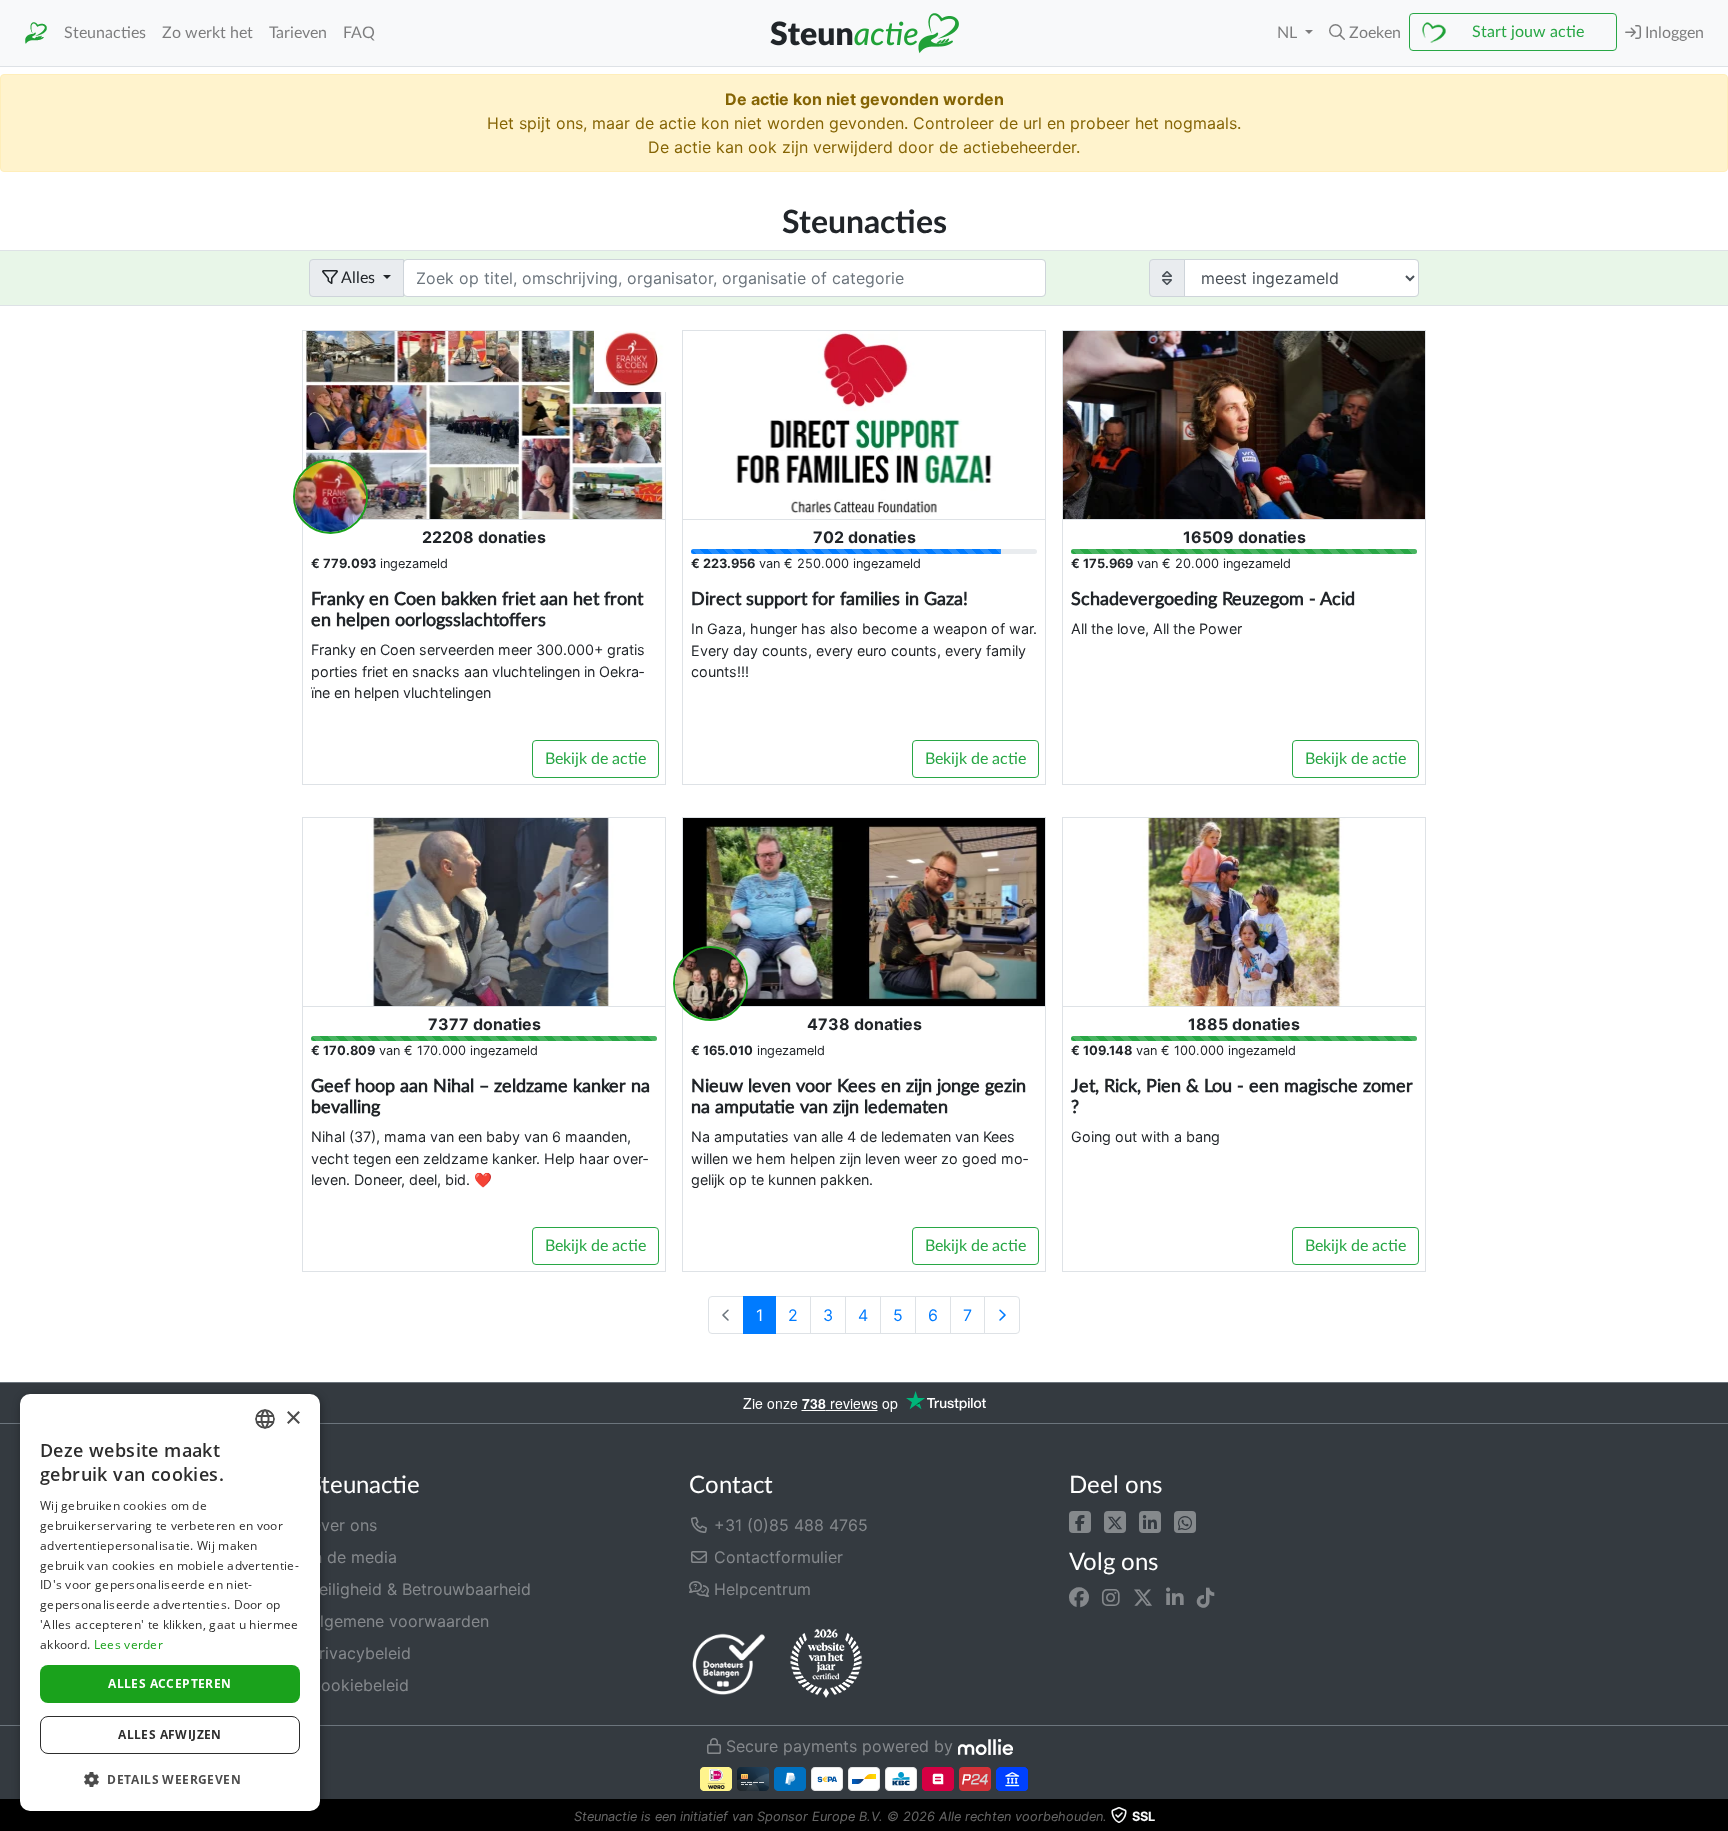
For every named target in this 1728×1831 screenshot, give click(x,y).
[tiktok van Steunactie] (1206, 1598)
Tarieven (298, 33)
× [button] (292, 1418)
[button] (1080, 1521)
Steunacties (105, 33)
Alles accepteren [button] (169, 1683)
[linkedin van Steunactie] (1175, 1598)
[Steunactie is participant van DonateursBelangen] (729, 1663)
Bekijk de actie (595, 759)
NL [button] (1289, 33)
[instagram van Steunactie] (1111, 1598)
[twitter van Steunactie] (1143, 1598)
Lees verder (128, 1644)
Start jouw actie (1528, 32)
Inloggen (1672, 33)
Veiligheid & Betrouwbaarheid (420, 1589)
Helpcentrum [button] (760, 1589)
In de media (353, 1557)
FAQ (359, 33)
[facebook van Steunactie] (1079, 1598)
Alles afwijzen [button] (170, 1734)
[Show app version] (1714, 1817)
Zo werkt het (207, 33)
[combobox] (265, 1419)
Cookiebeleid (359, 1685)
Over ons (343, 1525)
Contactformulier (776, 1557)
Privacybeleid (360, 1653)
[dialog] (170, 1602)
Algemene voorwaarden (399, 1621)
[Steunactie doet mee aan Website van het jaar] (826, 1664)
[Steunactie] (36, 33)
